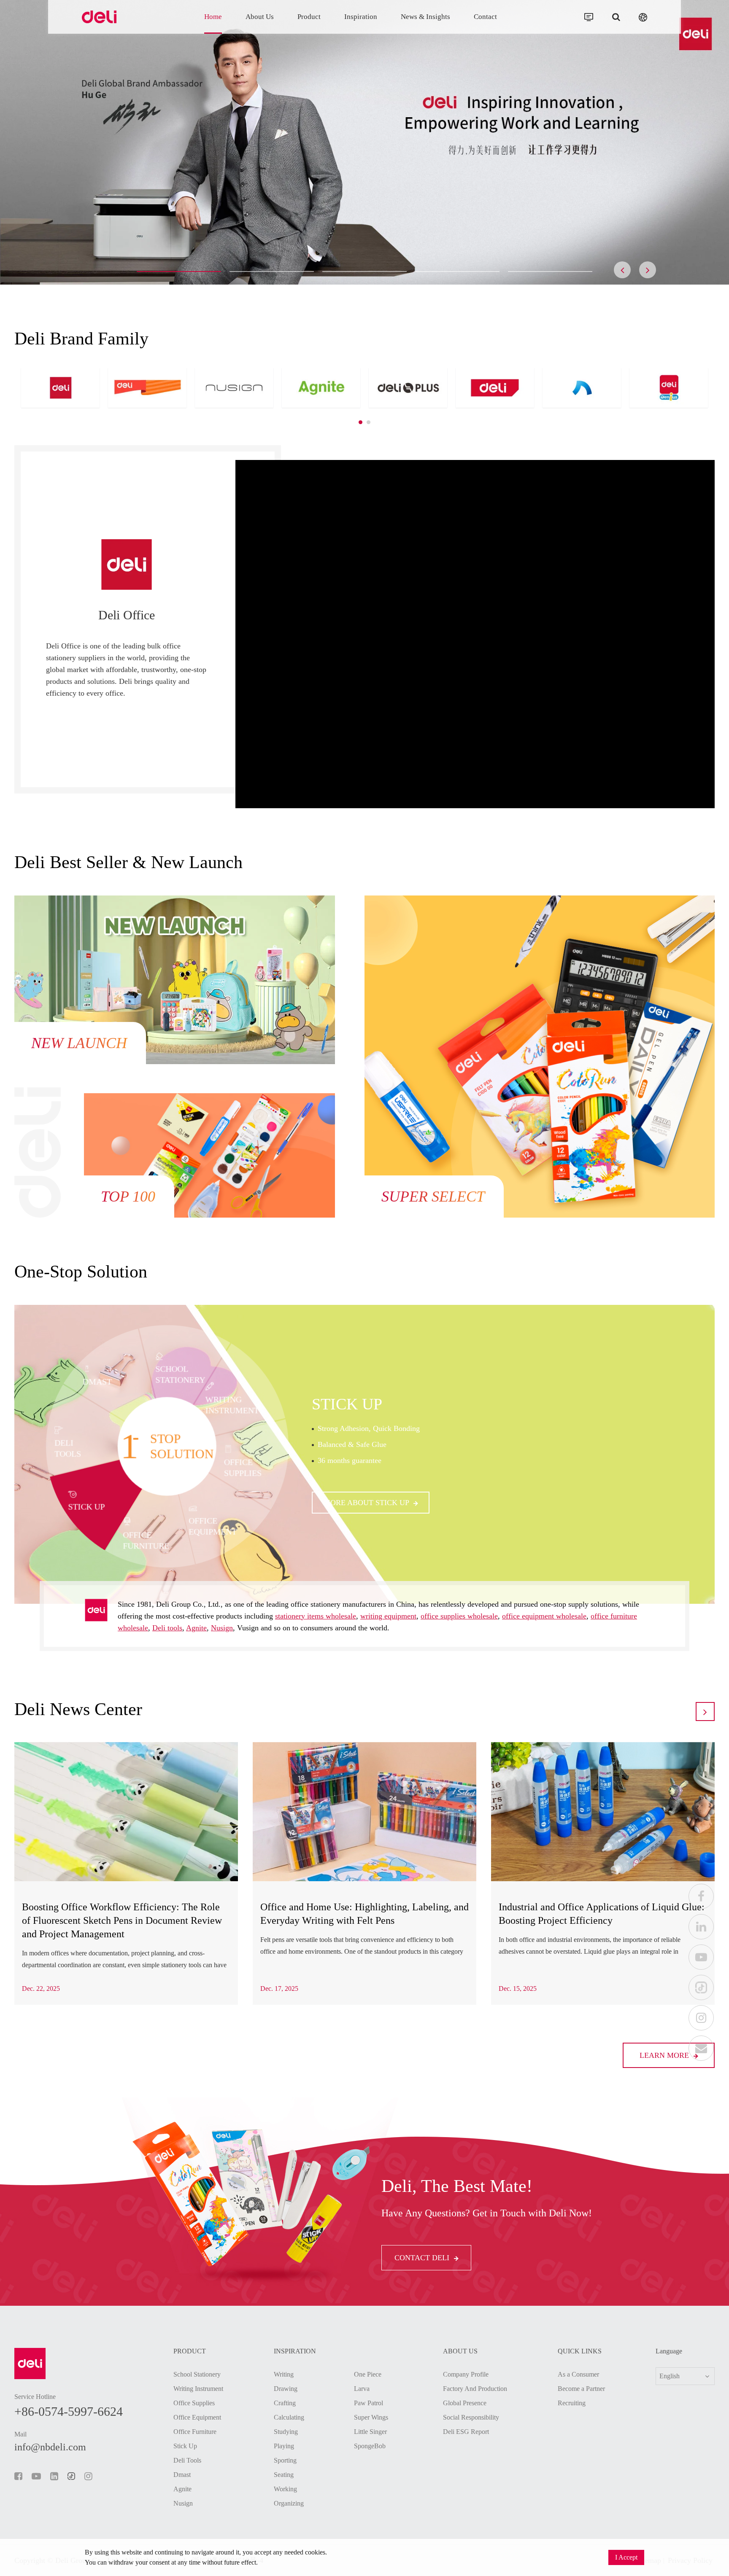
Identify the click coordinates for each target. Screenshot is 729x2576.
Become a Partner (581, 2389)
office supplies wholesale (459, 1616)
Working (285, 2489)
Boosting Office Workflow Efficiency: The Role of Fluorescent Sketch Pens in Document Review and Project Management (122, 1920)
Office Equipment (197, 2417)
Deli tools (167, 1628)
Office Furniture (195, 2432)
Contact (485, 17)
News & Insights (425, 17)
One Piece (368, 2374)
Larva (362, 2389)
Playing (284, 2446)
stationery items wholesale (316, 1616)
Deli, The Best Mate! (457, 2186)
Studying (286, 2432)
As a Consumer (578, 2374)
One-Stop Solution (81, 1272)
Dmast (340, 1408)
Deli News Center (78, 1709)
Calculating (289, 2417)
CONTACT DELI (423, 2258)
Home (213, 17)
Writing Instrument (198, 2389)
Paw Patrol (369, 2403)
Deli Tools (187, 2460)
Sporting (285, 2460)
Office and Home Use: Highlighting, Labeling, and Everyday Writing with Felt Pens (364, 1914)
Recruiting (572, 2403)
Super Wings (371, 2417)
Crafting (285, 2403)
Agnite (196, 1628)
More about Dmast (364, 1498)
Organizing (289, 2503)
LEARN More (665, 2055)
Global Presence (465, 2403)
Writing (284, 2374)
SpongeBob (370, 2446)
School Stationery (197, 2374)
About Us (260, 17)
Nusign (222, 1628)
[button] (179, 272)
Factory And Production (475, 2389)
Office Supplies (194, 2403)
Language (669, 2351)
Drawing (286, 2389)
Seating (284, 2475)
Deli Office (127, 615)
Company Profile (466, 2374)
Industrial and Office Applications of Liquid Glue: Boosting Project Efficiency (602, 1914)
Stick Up (185, 2446)
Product (309, 17)
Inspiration (361, 17)
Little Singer (370, 2432)
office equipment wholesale (544, 1616)
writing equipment (388, 1616)
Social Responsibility (471, 2417)
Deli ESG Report (466, 2432)
